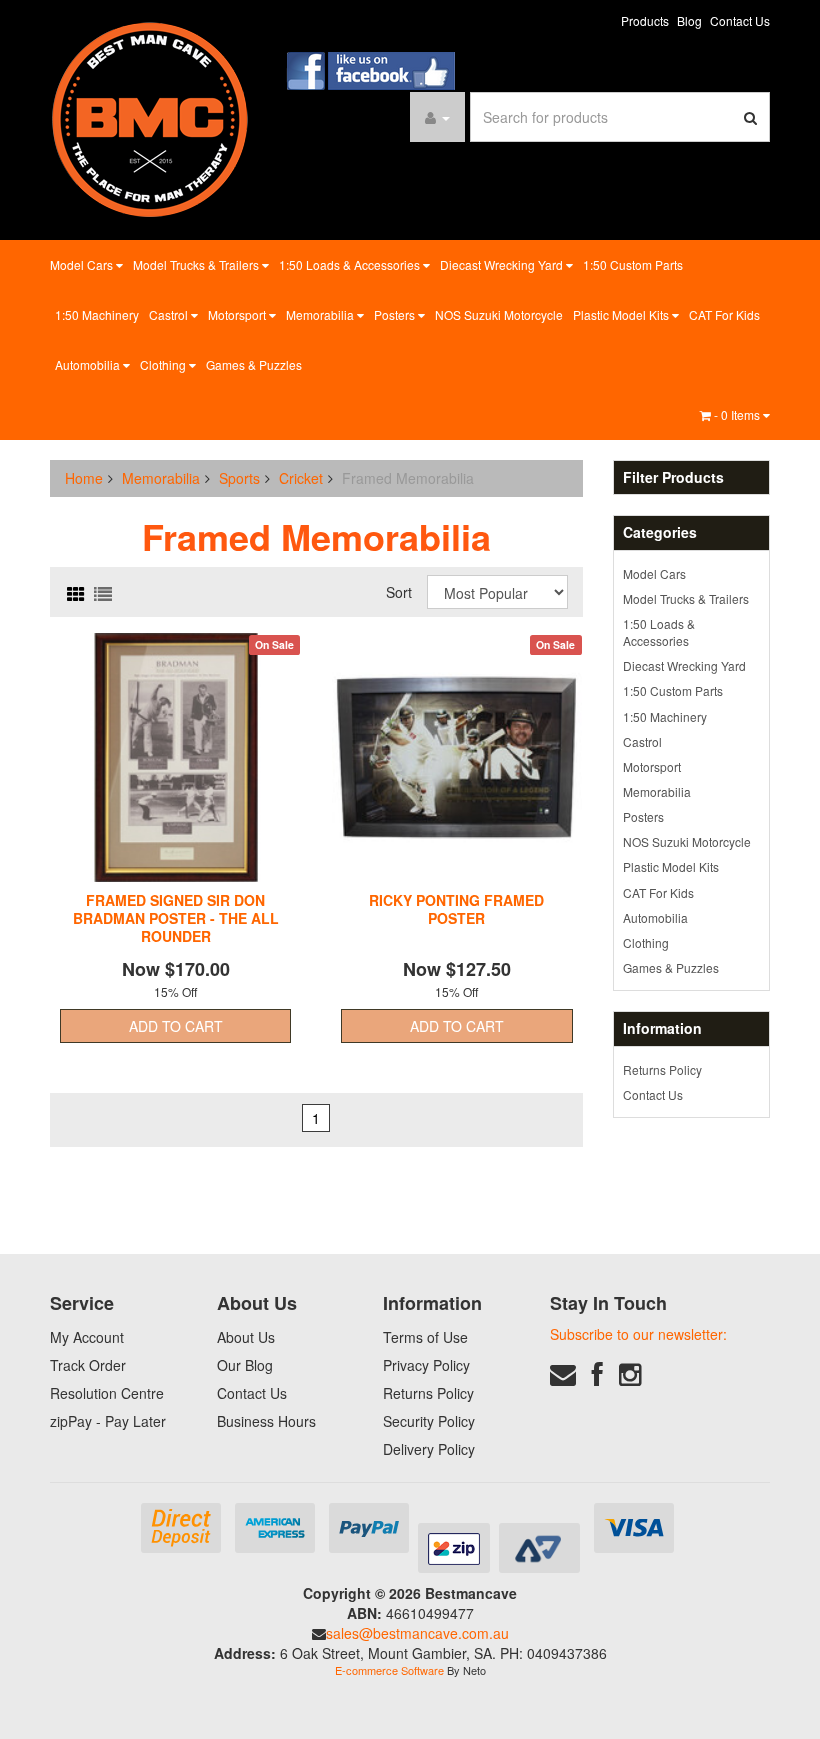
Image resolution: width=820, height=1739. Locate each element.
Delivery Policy (429, 1449)
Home (84, 478)
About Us (246, 1337)
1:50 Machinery (97, 314)
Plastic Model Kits (622, 314)
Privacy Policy (426, 1365)
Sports (239, 478)
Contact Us (740, 20)
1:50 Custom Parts (633, 264)
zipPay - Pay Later (108, 1421)
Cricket (301, 478)
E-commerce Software (389, 1670)
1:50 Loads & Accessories (351, 264)
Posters (396, 314)
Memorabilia (321, 314)
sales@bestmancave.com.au (417, 1633)
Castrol (170, 314)
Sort (399, 592)
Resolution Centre (107, 1393)
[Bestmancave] (150, 118)
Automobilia (89, 364)
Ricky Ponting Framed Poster (456, 909)
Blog (689, 20)
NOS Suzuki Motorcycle (499, 314)
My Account (87, 1337)
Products (645, 20)
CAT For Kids (724, 314)
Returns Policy (662, 1069)
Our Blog (245, 1365)
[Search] (751, 117)
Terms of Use (425, 1337)
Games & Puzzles (254, 364)
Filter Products (673, 477)
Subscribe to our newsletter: (638, 1334)
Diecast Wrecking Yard (503, 264)
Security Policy (429, 1421)
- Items (738, 414)
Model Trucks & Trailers (197, 264)
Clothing (164, 364)
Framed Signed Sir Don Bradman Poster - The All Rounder (176, 918)
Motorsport (238, 314)
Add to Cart (176, 1026)
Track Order (88, 1365)
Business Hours (266, 1421)
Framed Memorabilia (408, 478)
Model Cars (83, 264)
